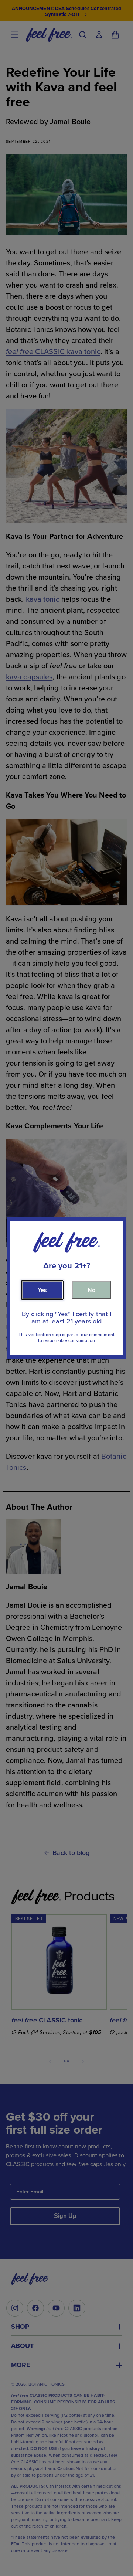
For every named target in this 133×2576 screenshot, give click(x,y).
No (91, 1290)
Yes (42, 1290)
